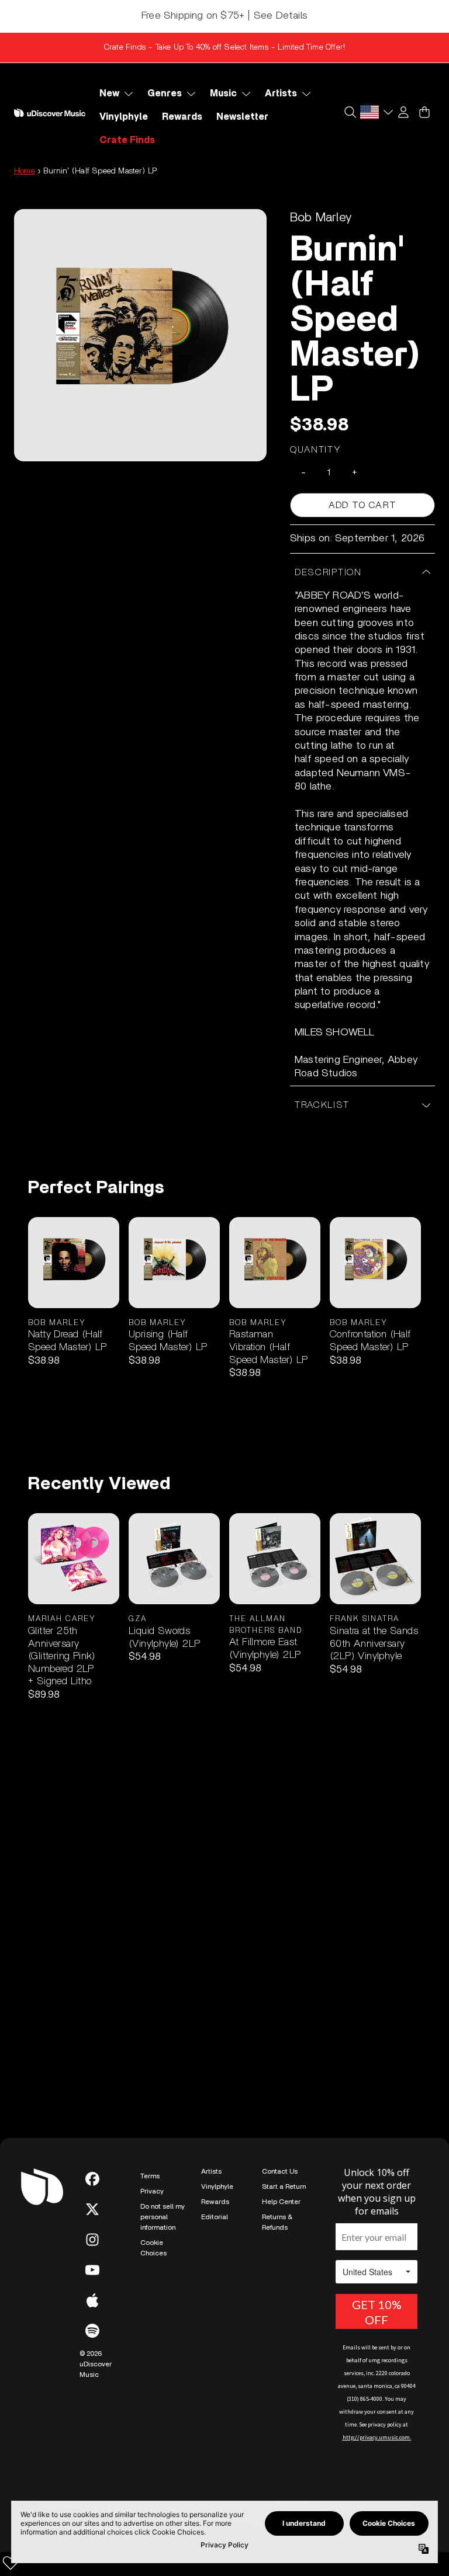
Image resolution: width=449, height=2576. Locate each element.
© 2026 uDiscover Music (96, 2364)
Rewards (215, 2202)
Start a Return (284, 2186)
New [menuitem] (109, 93)
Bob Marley (321, 217)
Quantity (316, 450)
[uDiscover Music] (50, 113)
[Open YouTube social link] (92, 2270)
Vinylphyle (217, 2186)
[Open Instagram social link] (92, 2240)
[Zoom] (140, 335)
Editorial (215, 2217)
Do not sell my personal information (163, 2217)
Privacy (152, 2191)
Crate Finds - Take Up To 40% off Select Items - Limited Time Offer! (224, 47)
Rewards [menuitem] (182, 117)
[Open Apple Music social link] (92, 2300)
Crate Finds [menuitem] (127, 140)
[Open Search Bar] (350, 112)
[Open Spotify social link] (92, 2331)
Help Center (281, 2202)
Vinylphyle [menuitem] (124, 117)
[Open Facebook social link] (92, 2179)
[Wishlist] (11, 2563)
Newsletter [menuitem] (242, 117)
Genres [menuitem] (165, 93)
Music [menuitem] (223, 93)
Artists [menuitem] (281, 93)
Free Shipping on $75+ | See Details (224, 16)
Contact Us (280, 2171)
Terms (150, 2176)
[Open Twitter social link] (92, 2209)
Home (25, 171)
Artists (211, 2171)
